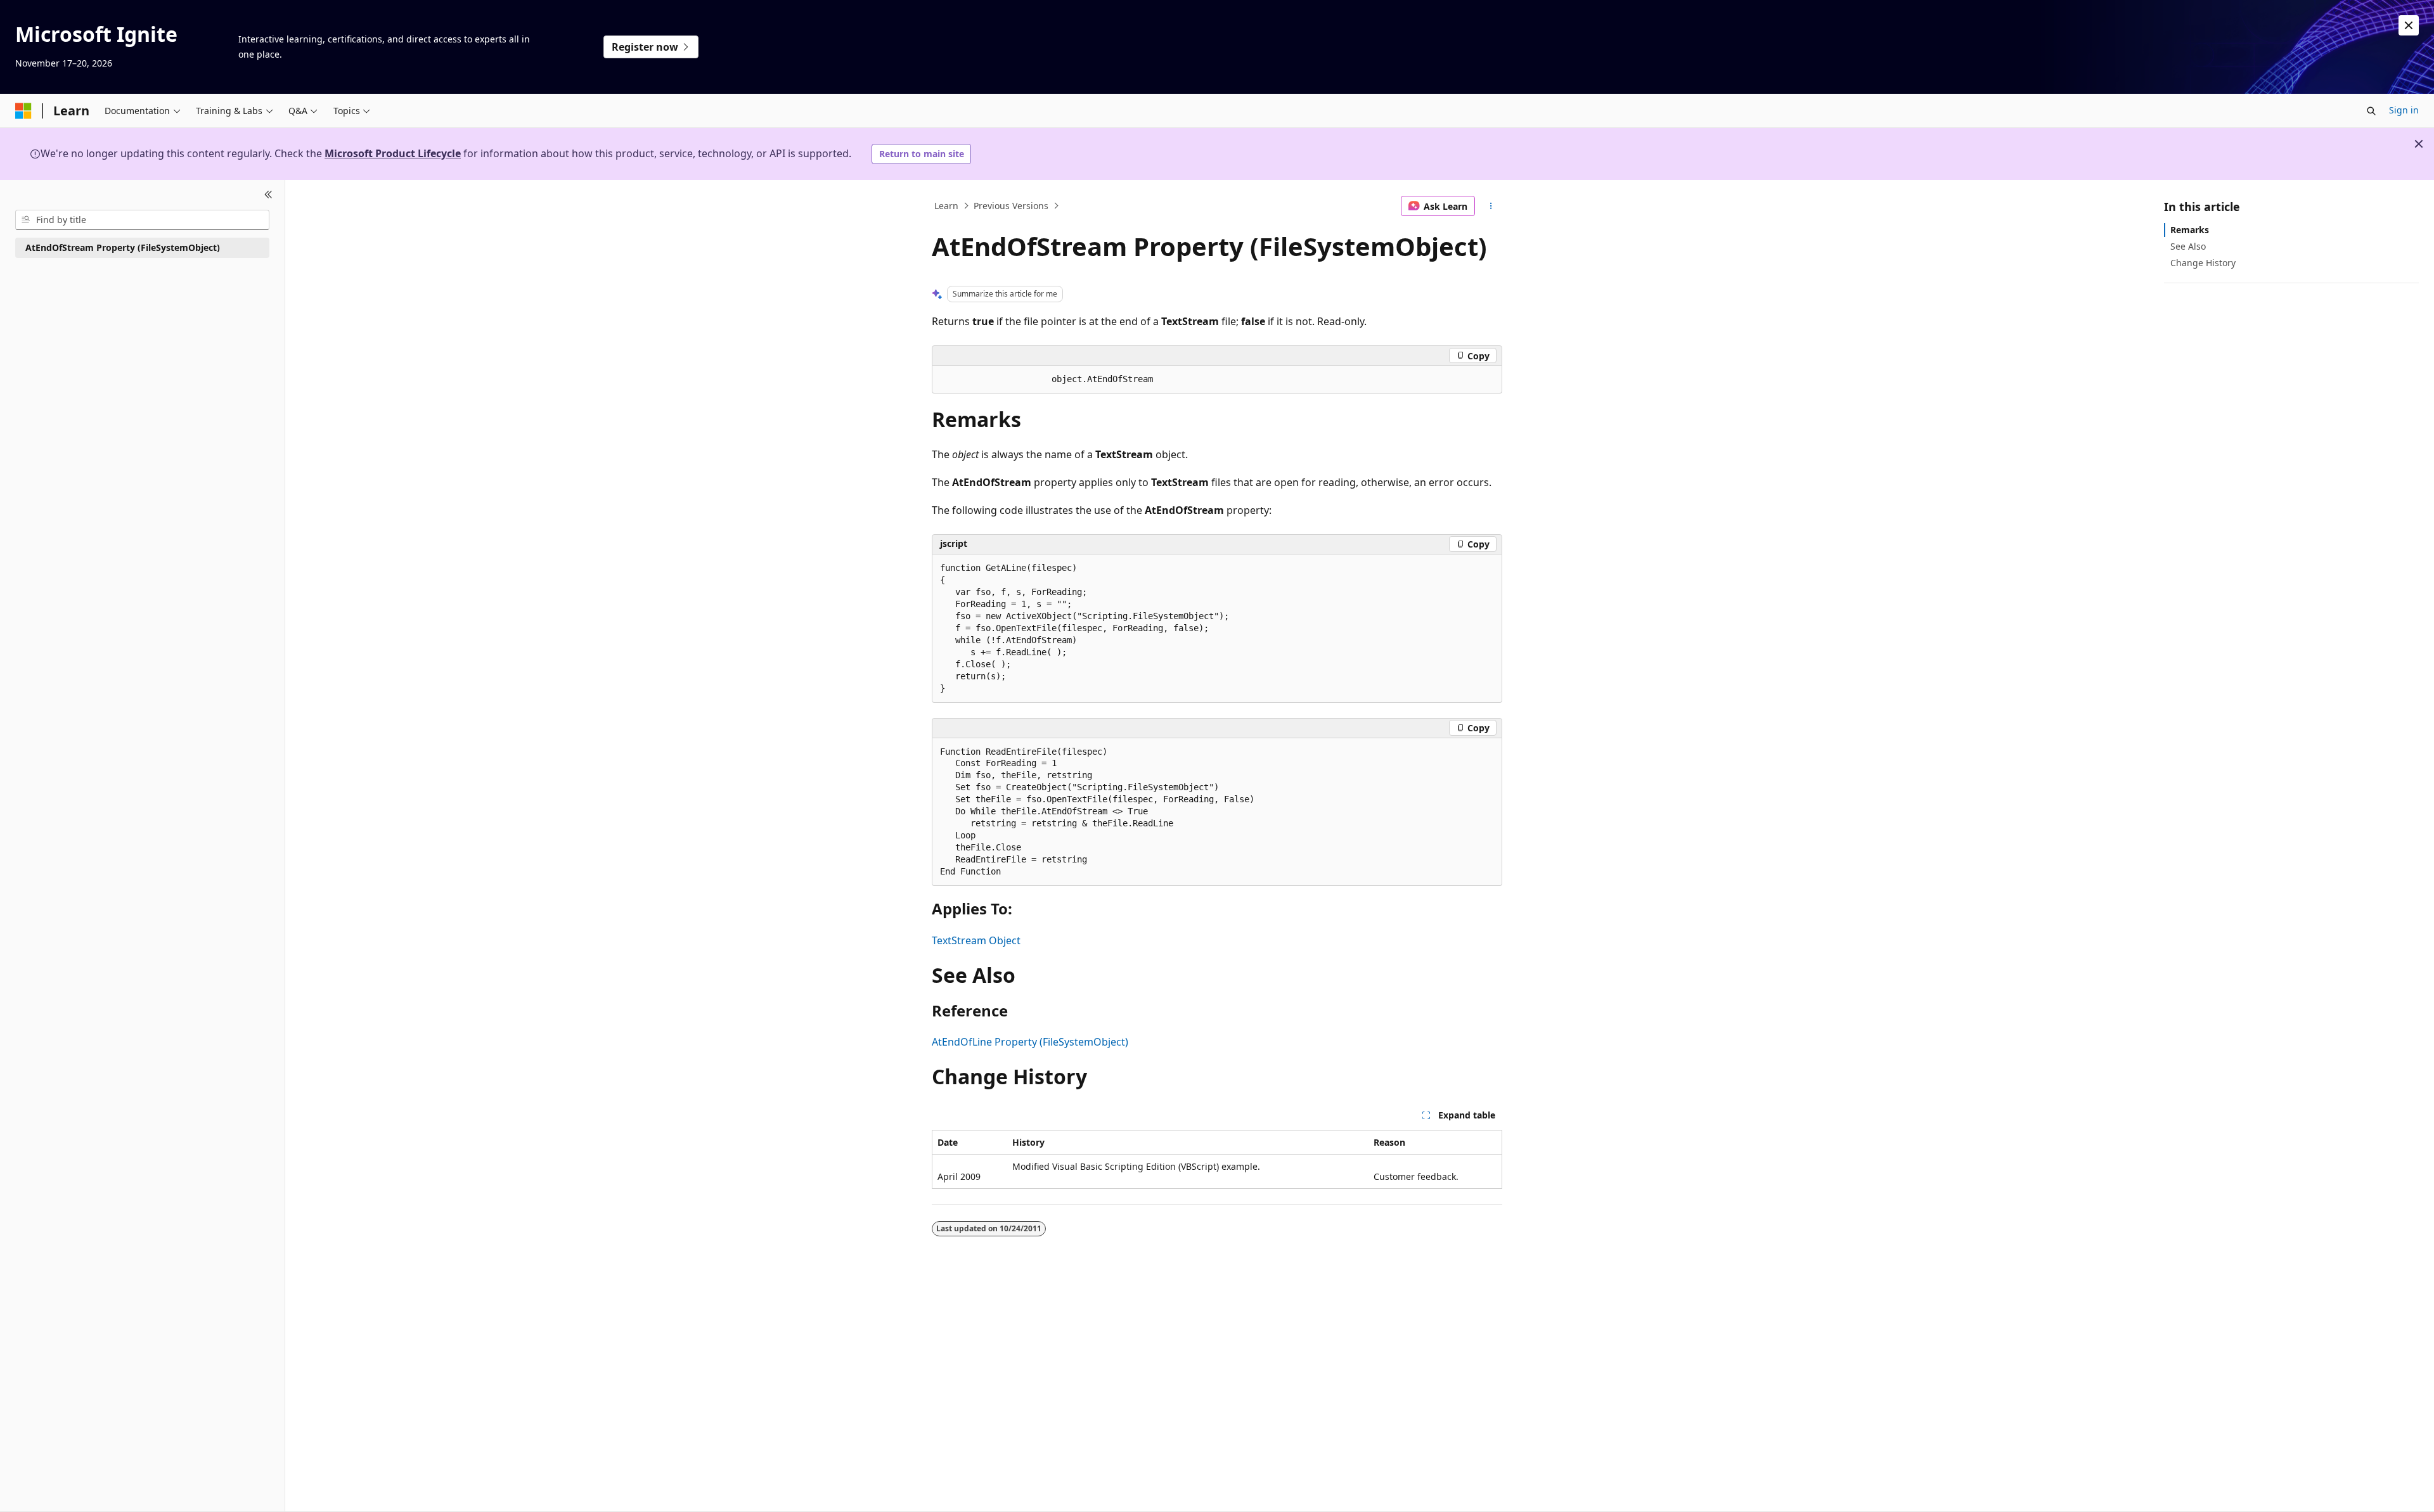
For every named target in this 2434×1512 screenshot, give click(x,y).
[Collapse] (268, 195)
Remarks (2190, 230)
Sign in (2404, 110)
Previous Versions (1011, 206)
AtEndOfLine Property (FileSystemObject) (1030, 1042)
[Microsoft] (23, 111)
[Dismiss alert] (2409, 25)
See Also (2188, 246)
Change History (2203, 263)
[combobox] (142, 220)
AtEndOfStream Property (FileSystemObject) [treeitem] (123, 247)
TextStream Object (976, 940)
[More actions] (1491, 206)
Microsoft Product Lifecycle (393, 153)
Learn (946, 206)
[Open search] (2371, 111)
